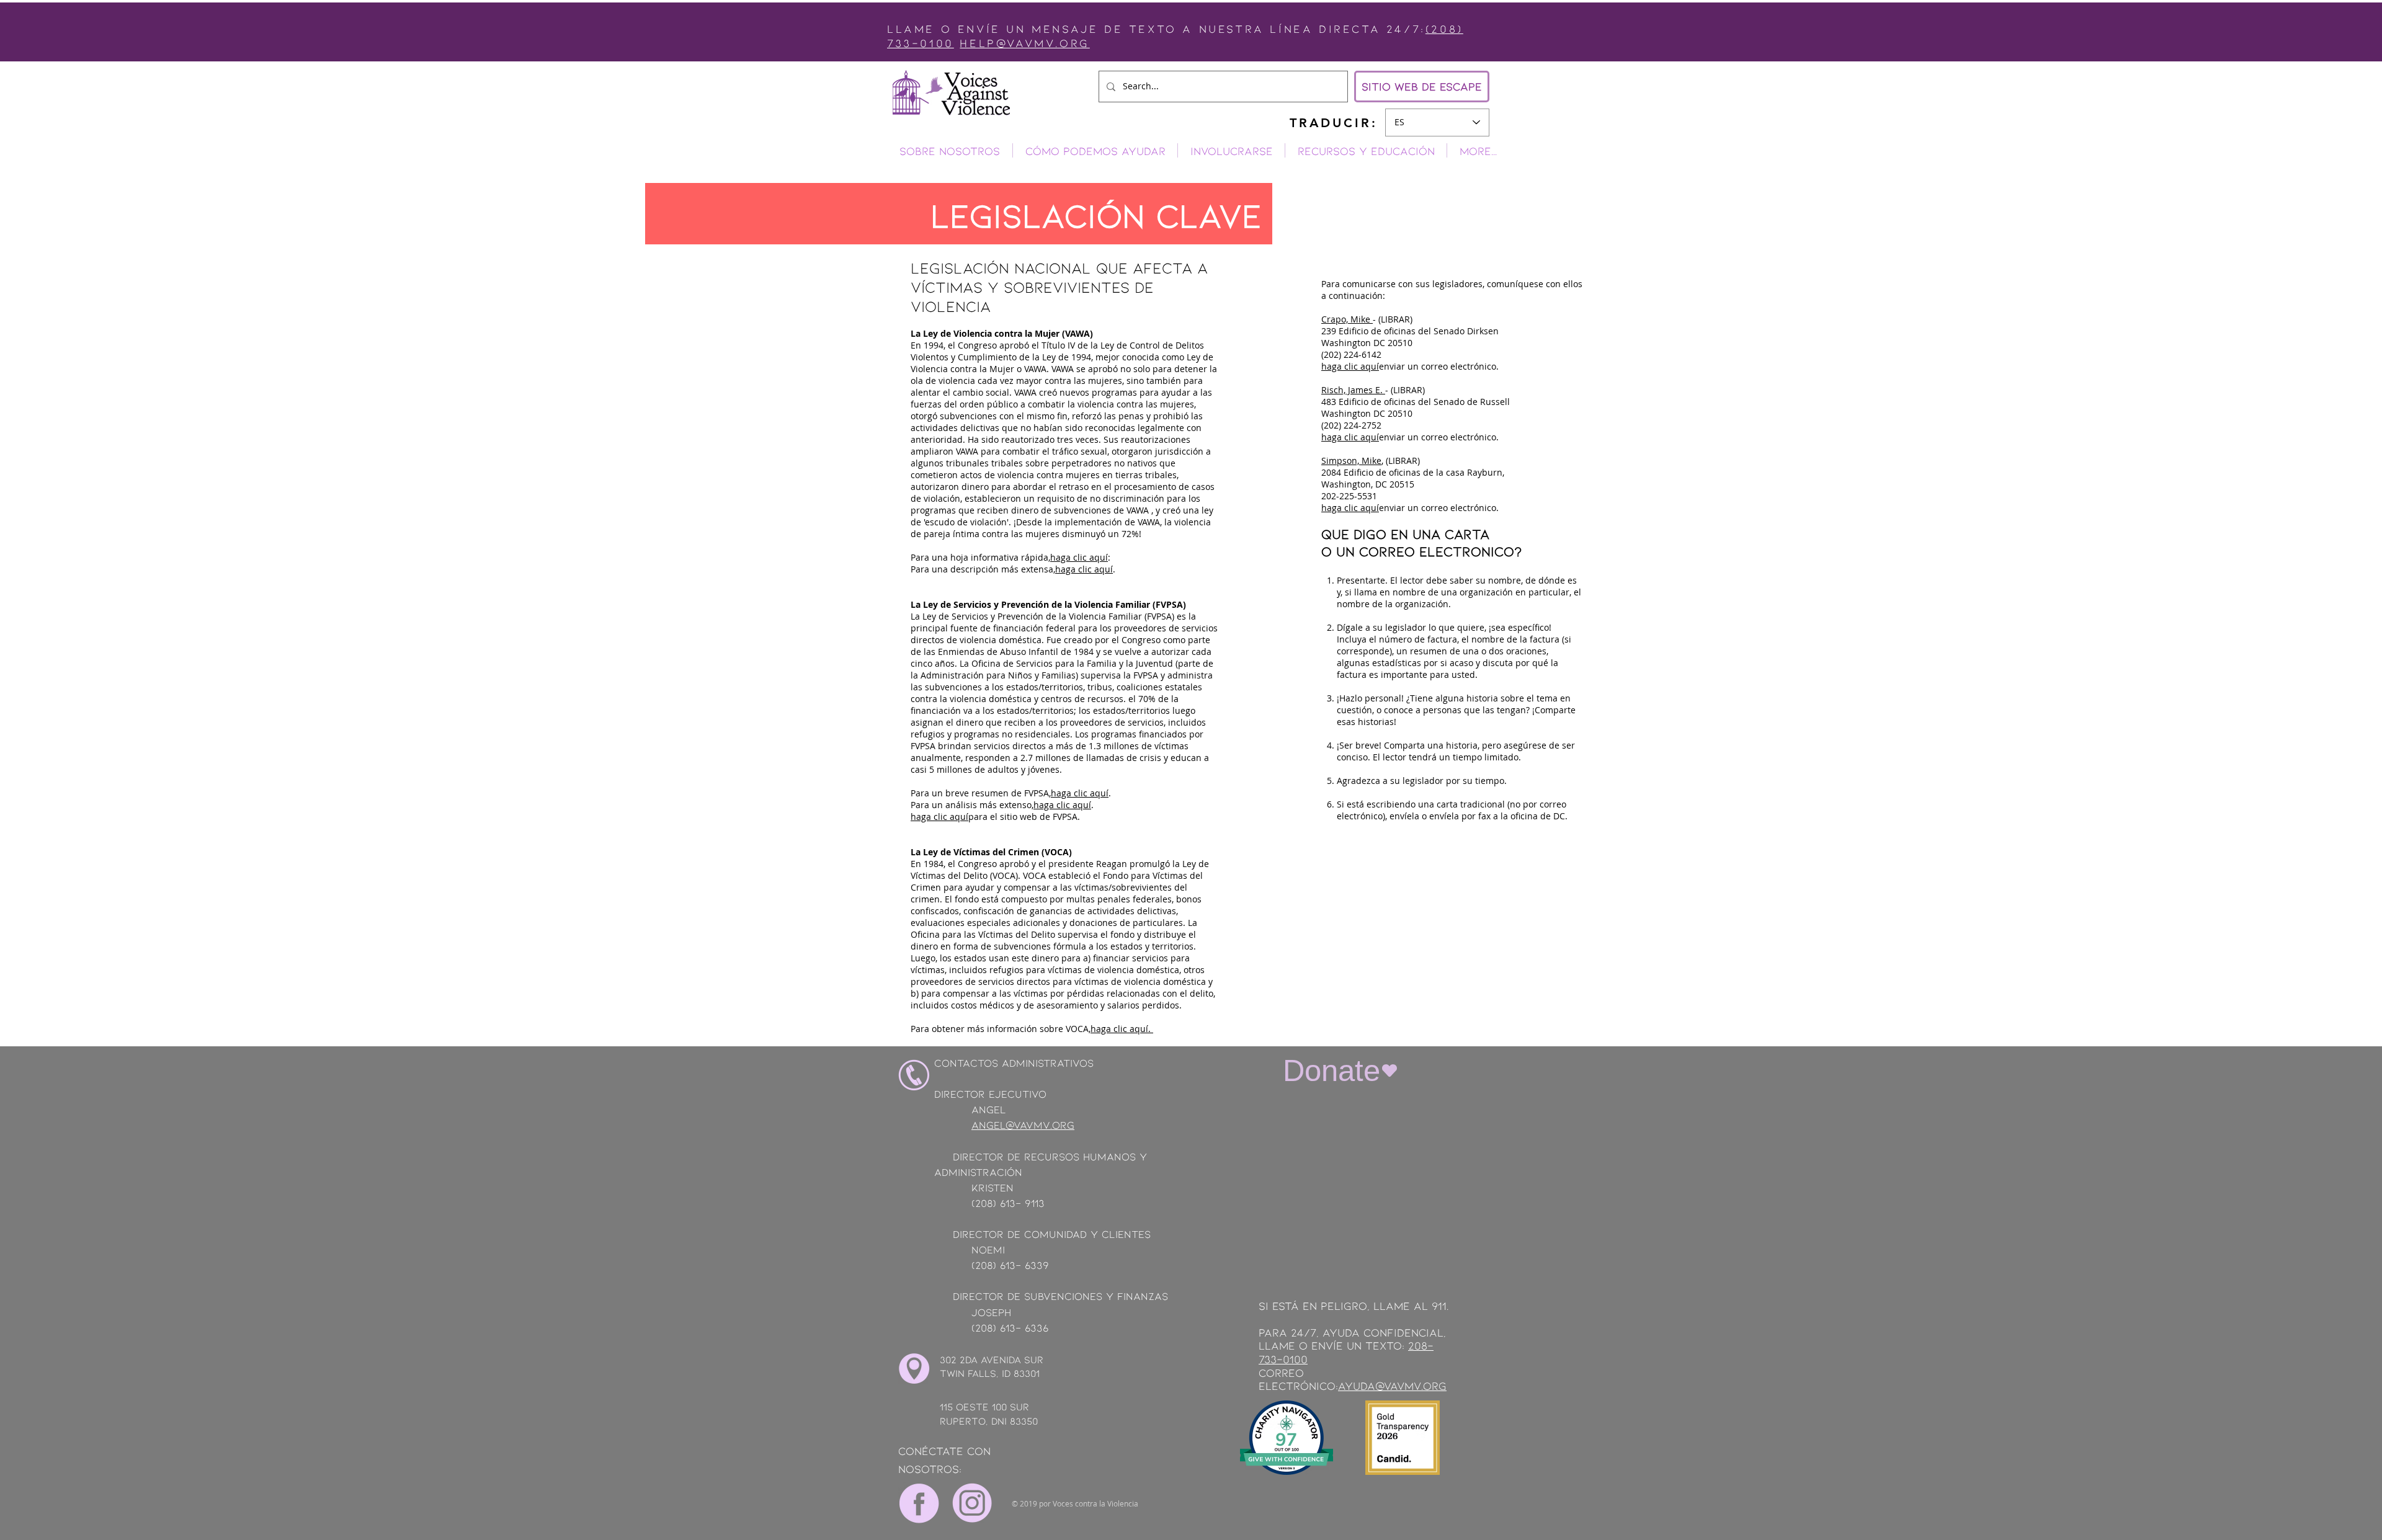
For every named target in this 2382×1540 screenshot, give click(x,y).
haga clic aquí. (1122, 1029)
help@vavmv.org (1024, 43)
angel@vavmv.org (1023, 1124)
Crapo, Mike (1347, 319)
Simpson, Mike (1351, 461)
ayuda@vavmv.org (1392, 1386)
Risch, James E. (1353, 390)
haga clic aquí (1079, 557)
